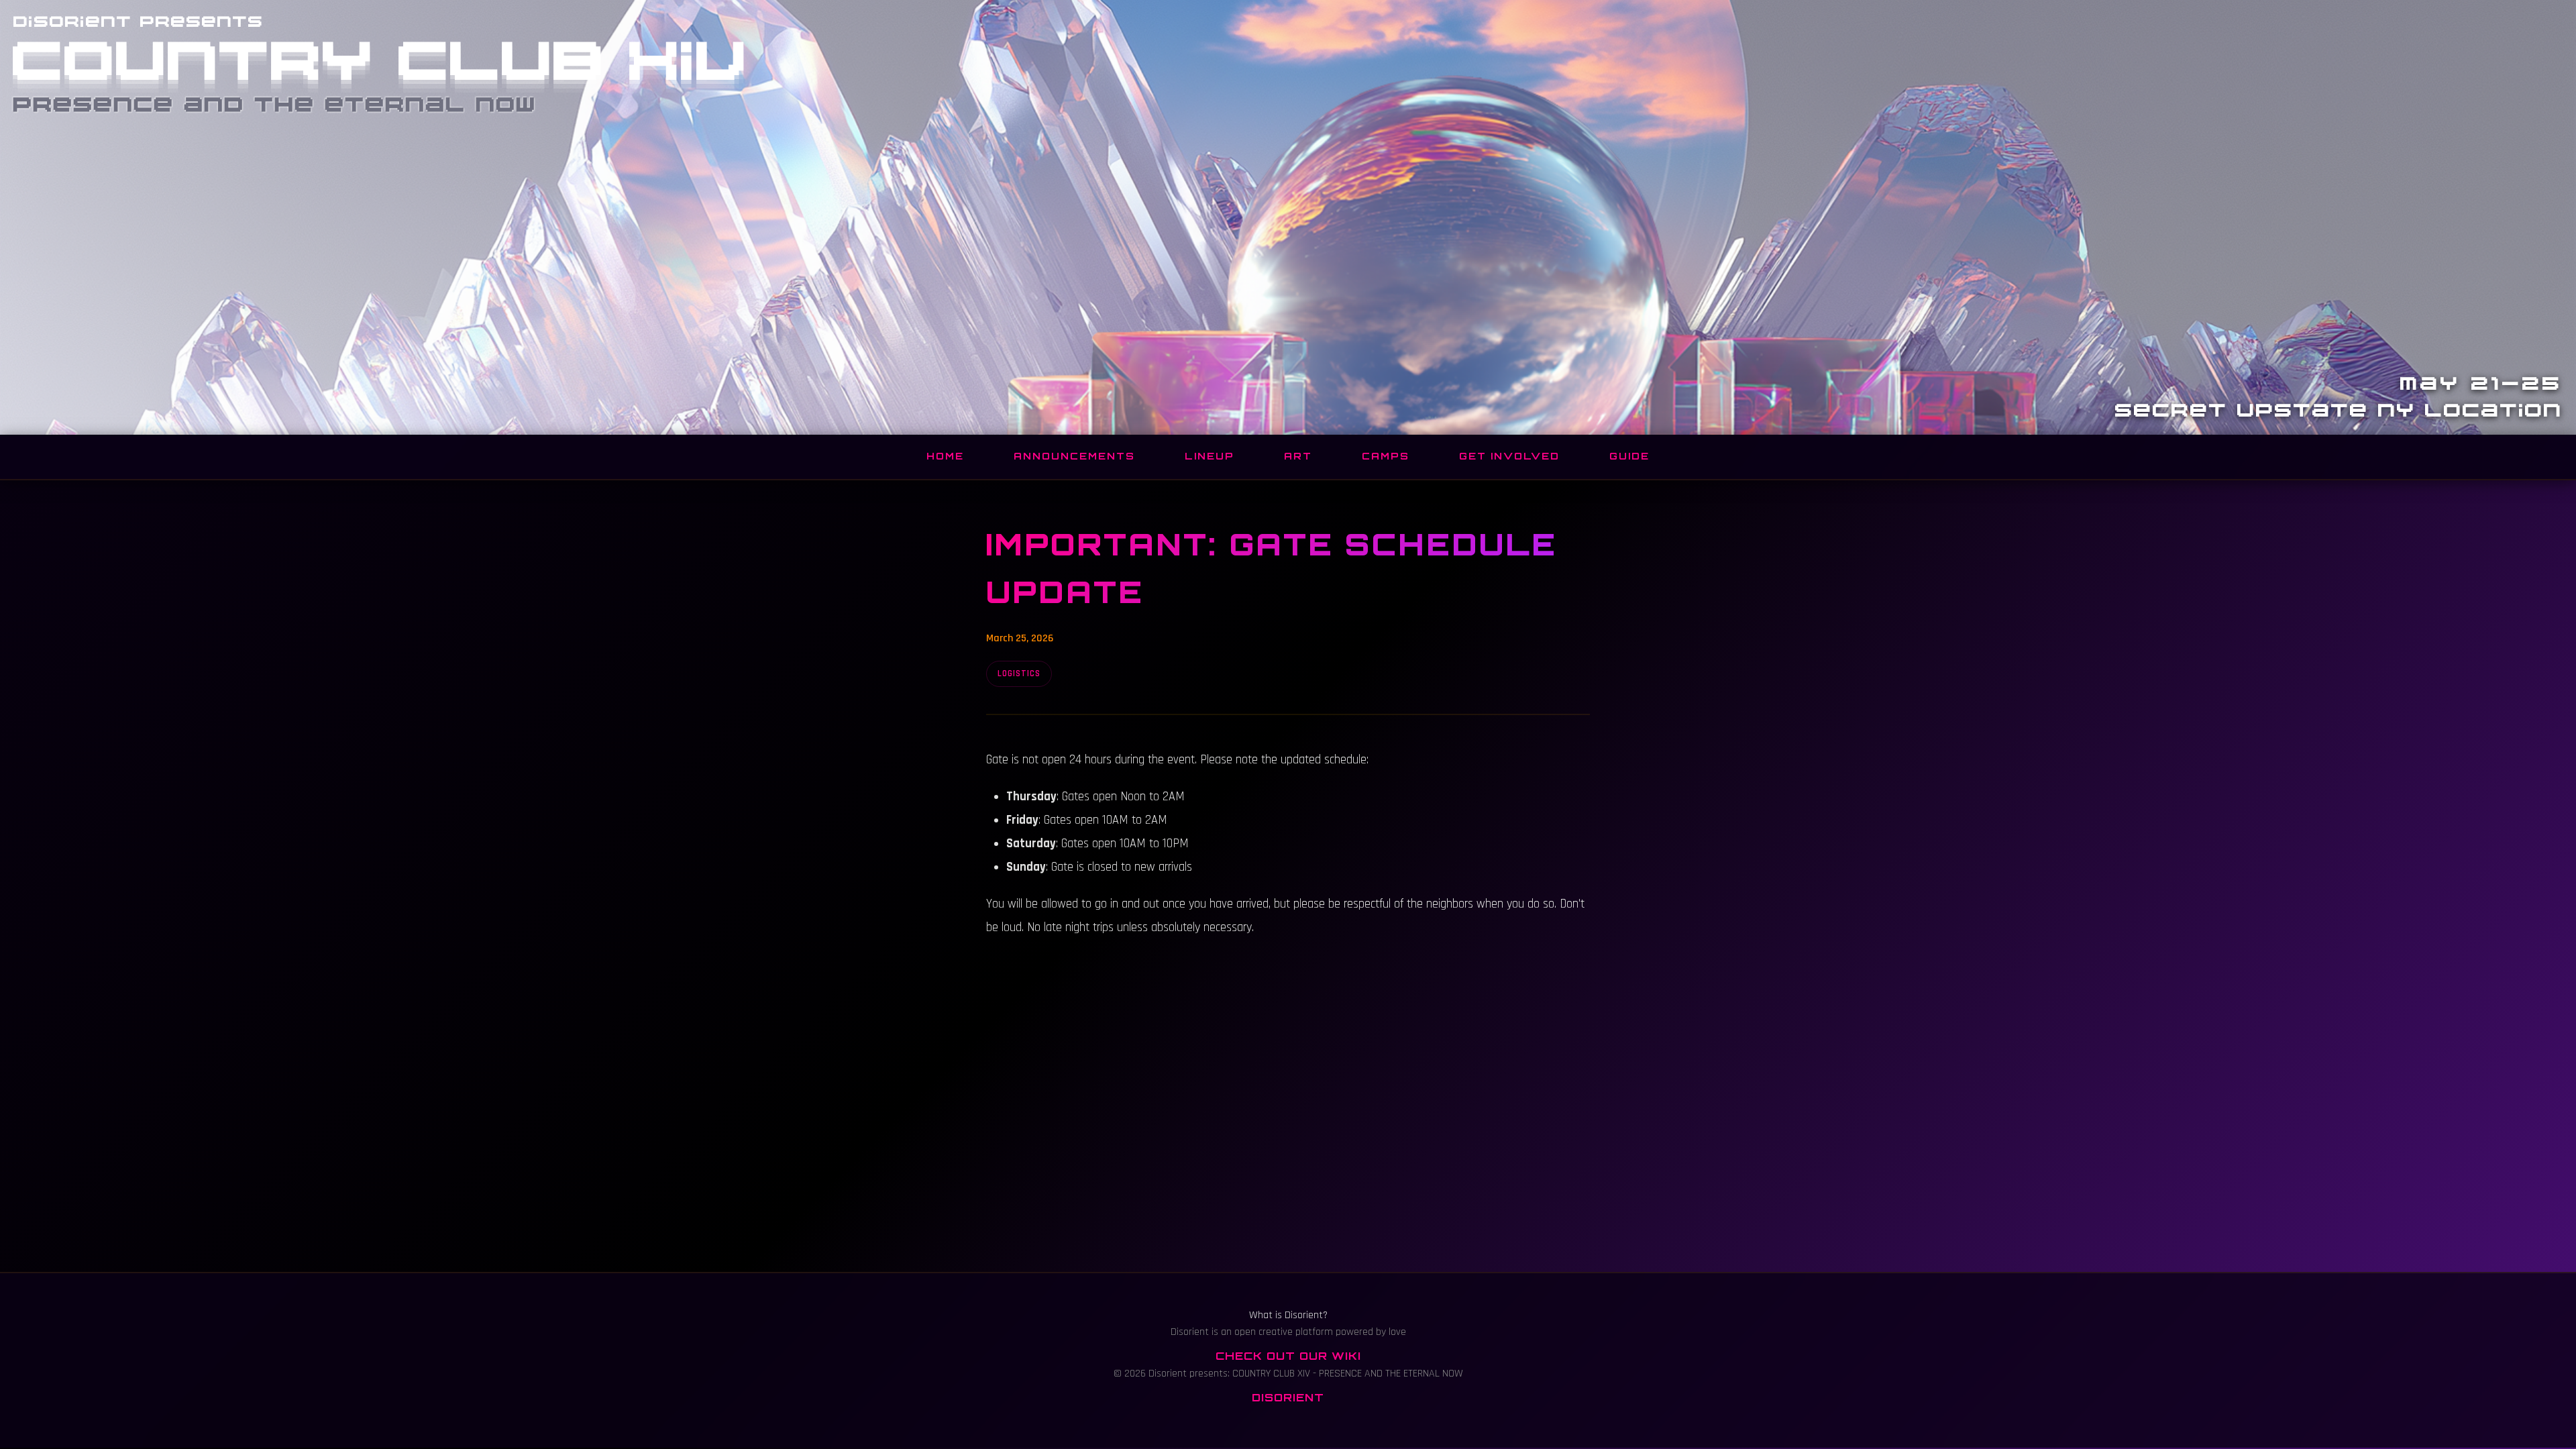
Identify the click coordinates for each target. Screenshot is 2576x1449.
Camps (1386, 456)
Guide (1629, 456)
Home (945, 456)
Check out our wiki (1288, 1356)
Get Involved (1509, 456)
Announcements (1074, 456)
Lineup (1210, 456)
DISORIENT (1288, 1397)
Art (1298, 456)
